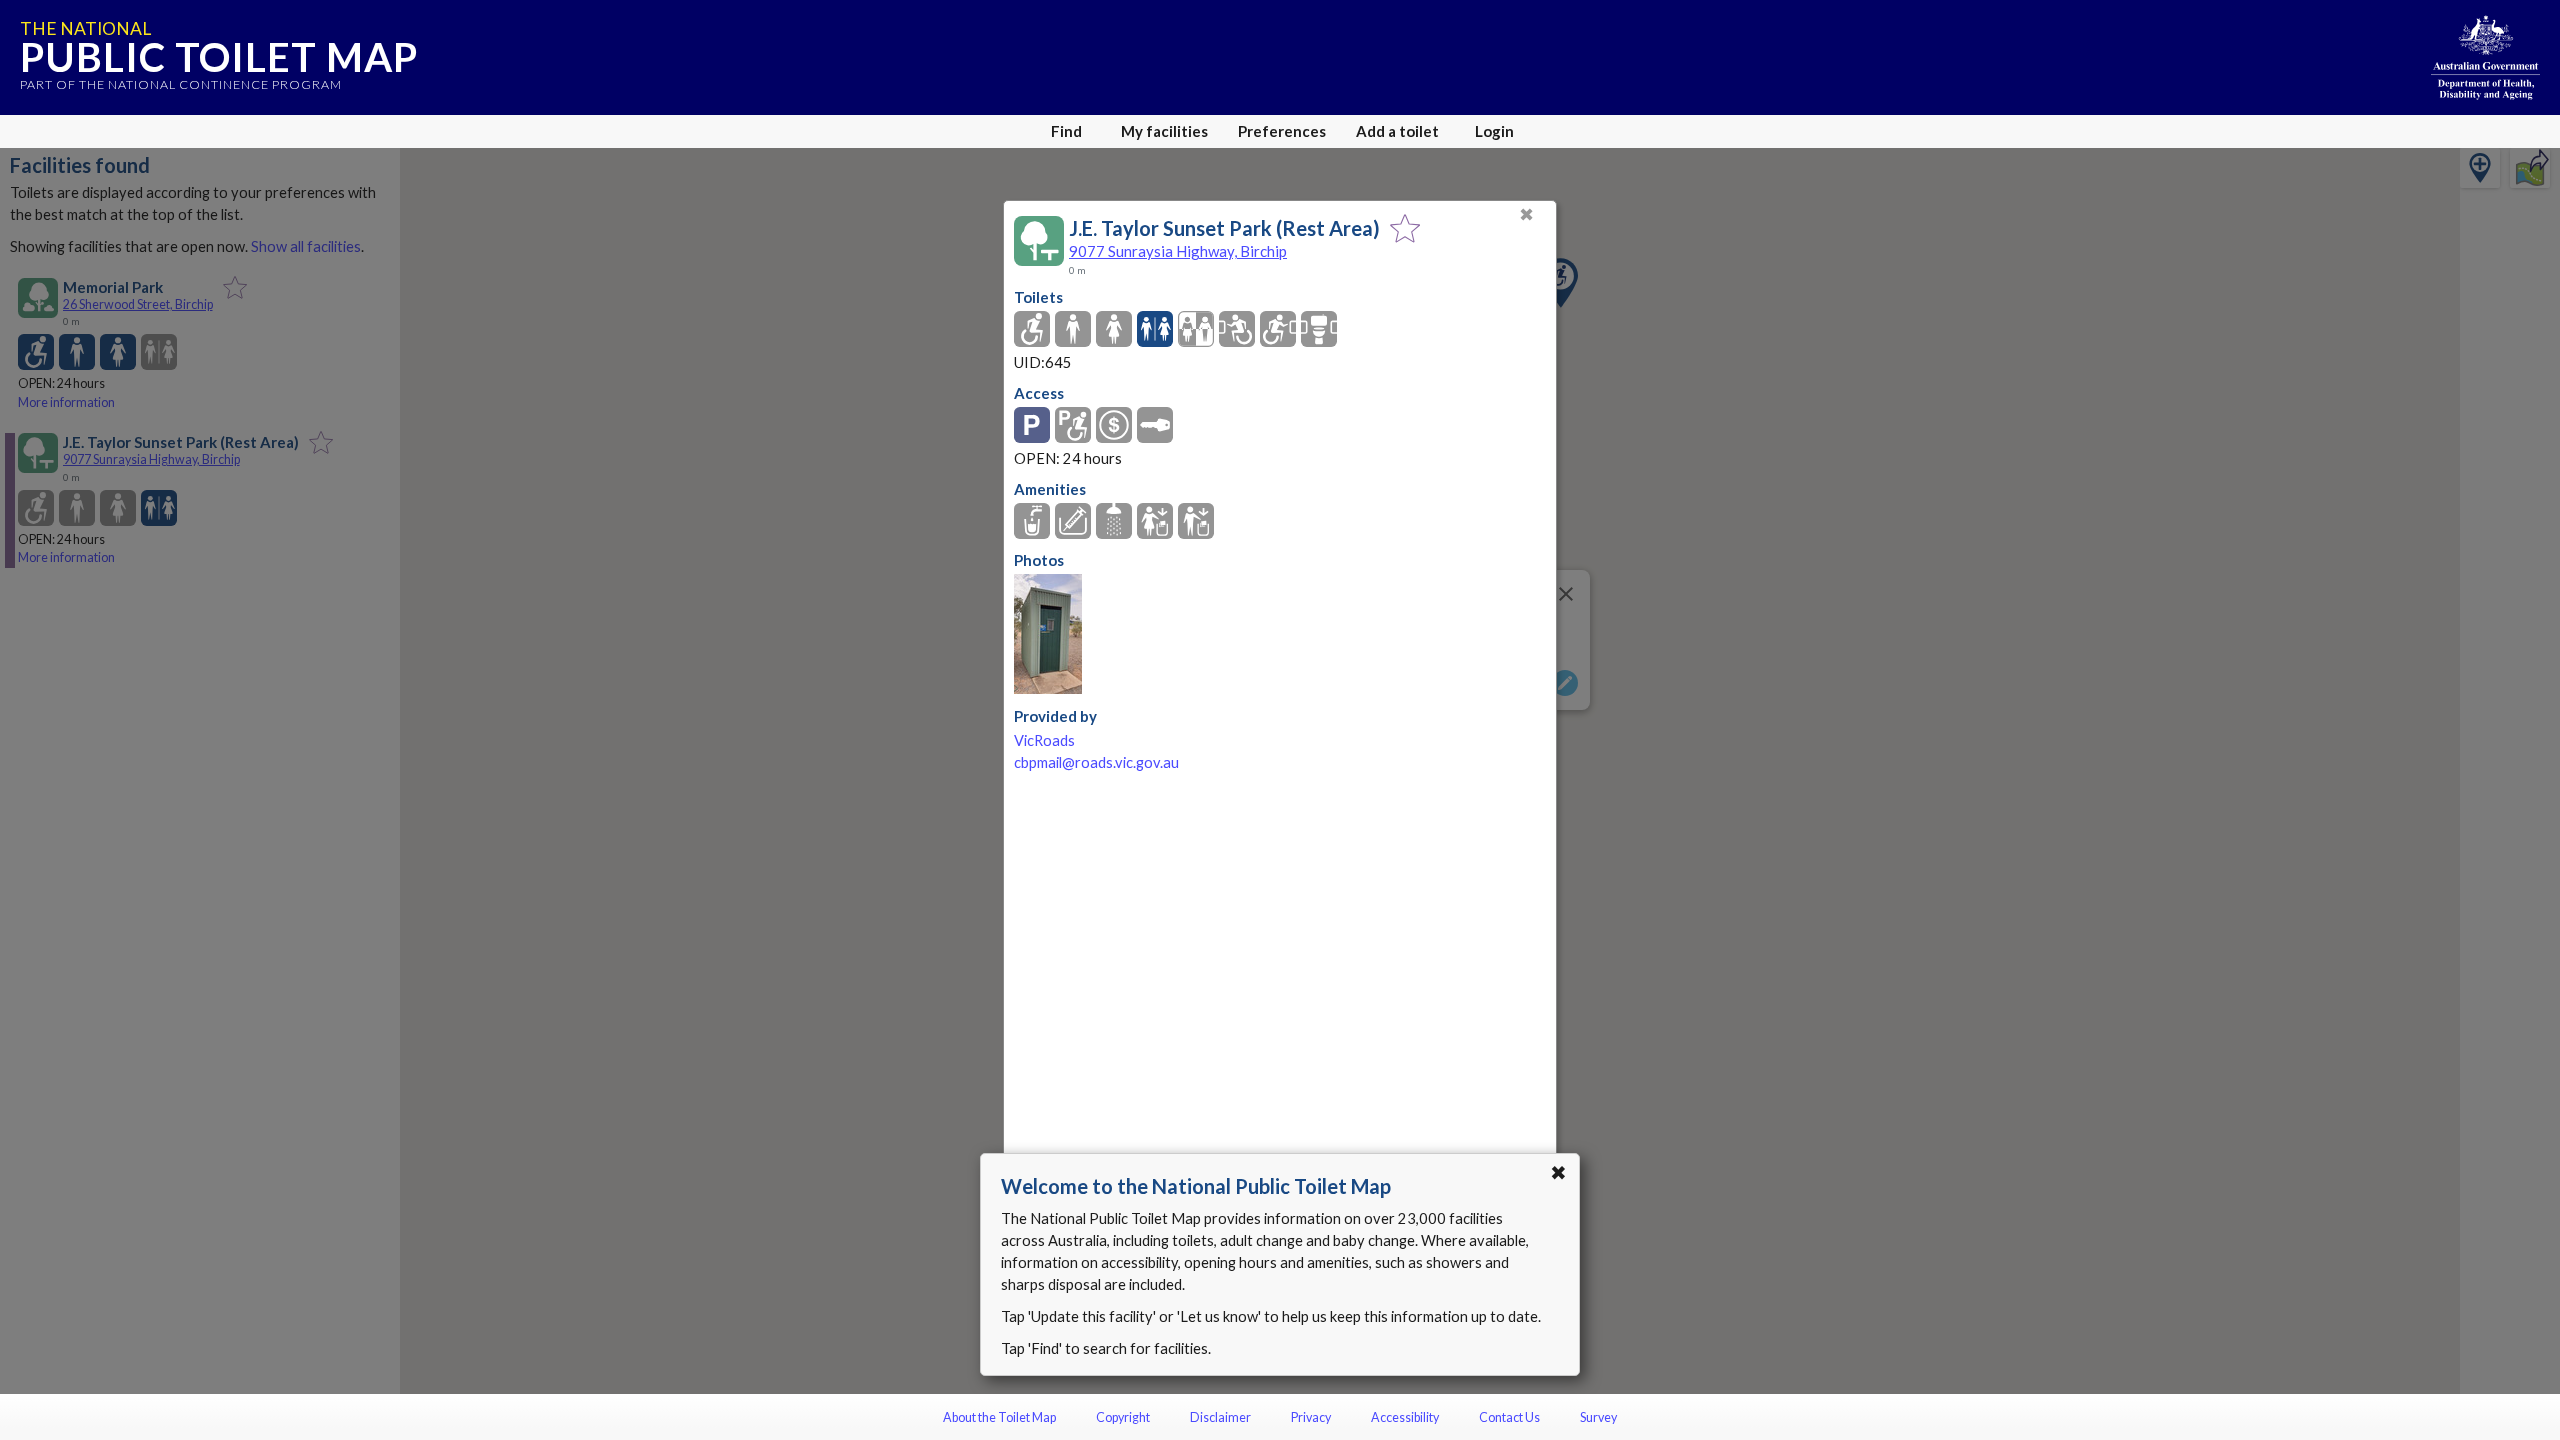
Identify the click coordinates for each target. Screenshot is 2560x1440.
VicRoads (1044, 740)
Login (1494, 131)
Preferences (1282, 131)
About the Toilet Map (999, 1417)
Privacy (1311, 1417)
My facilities (1164, 131)
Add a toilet (1397, 131)
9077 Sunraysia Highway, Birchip (1178, 251)
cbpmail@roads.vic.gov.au (1096, 762)
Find (1066, 131)
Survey (1598, 1417)
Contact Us (1509, 1417)
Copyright (1123, 1417)
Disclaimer (1220, 1417)
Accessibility (1405, 1417)
